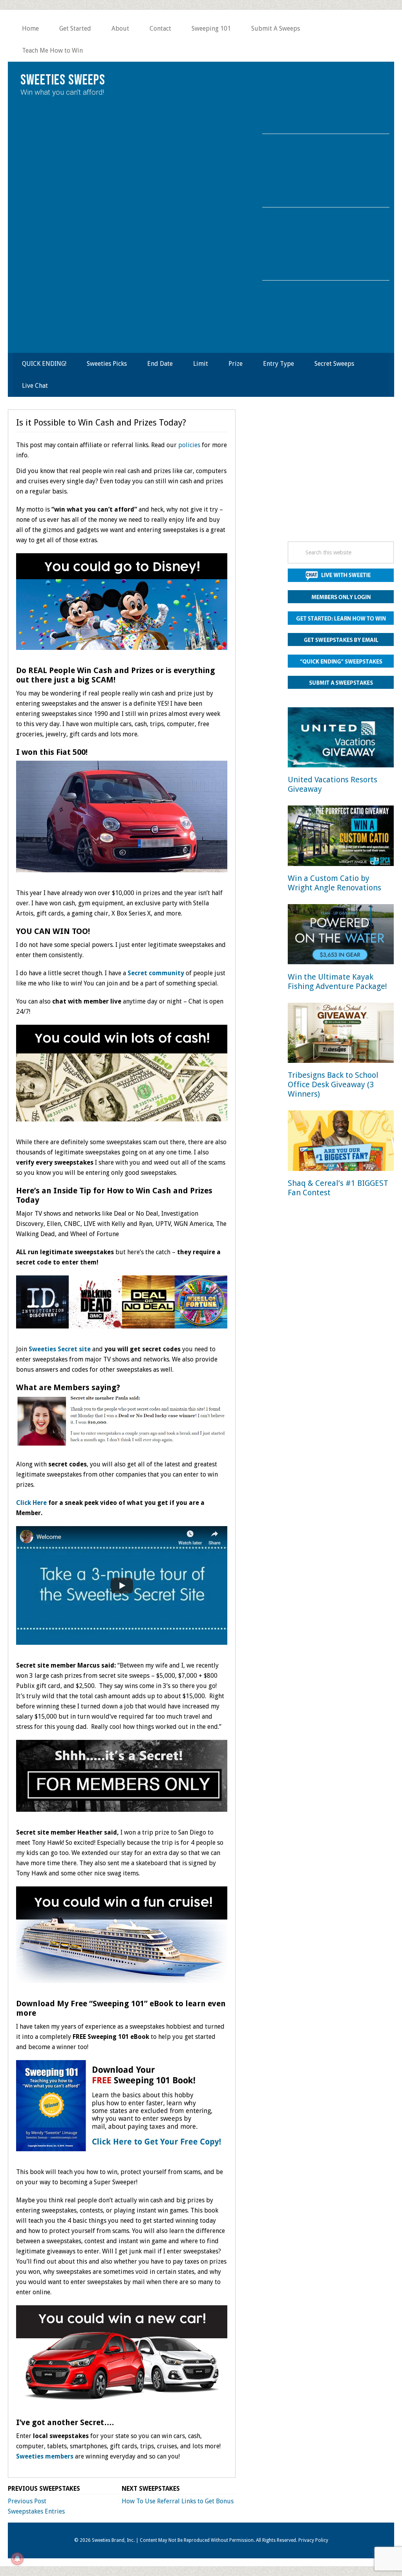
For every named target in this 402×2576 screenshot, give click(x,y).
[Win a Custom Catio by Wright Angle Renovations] (341, 837)
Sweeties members (45, 2456)
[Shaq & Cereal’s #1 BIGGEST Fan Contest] (341, 1142)
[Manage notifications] (17, 2559)
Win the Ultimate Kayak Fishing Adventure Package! (337, 982)
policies (189, 445)
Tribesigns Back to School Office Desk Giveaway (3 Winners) (333, 1084)
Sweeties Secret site (60, 1349)
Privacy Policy (313, 2540)
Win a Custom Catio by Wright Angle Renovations (334, 883)
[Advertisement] (341, 478)
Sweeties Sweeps (63, 80)
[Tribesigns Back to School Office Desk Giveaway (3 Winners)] (341, 1034)
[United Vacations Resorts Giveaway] (341, 739)
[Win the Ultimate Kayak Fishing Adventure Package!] (341, 936)
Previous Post (27, 2501)
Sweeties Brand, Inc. (113, 2540)
